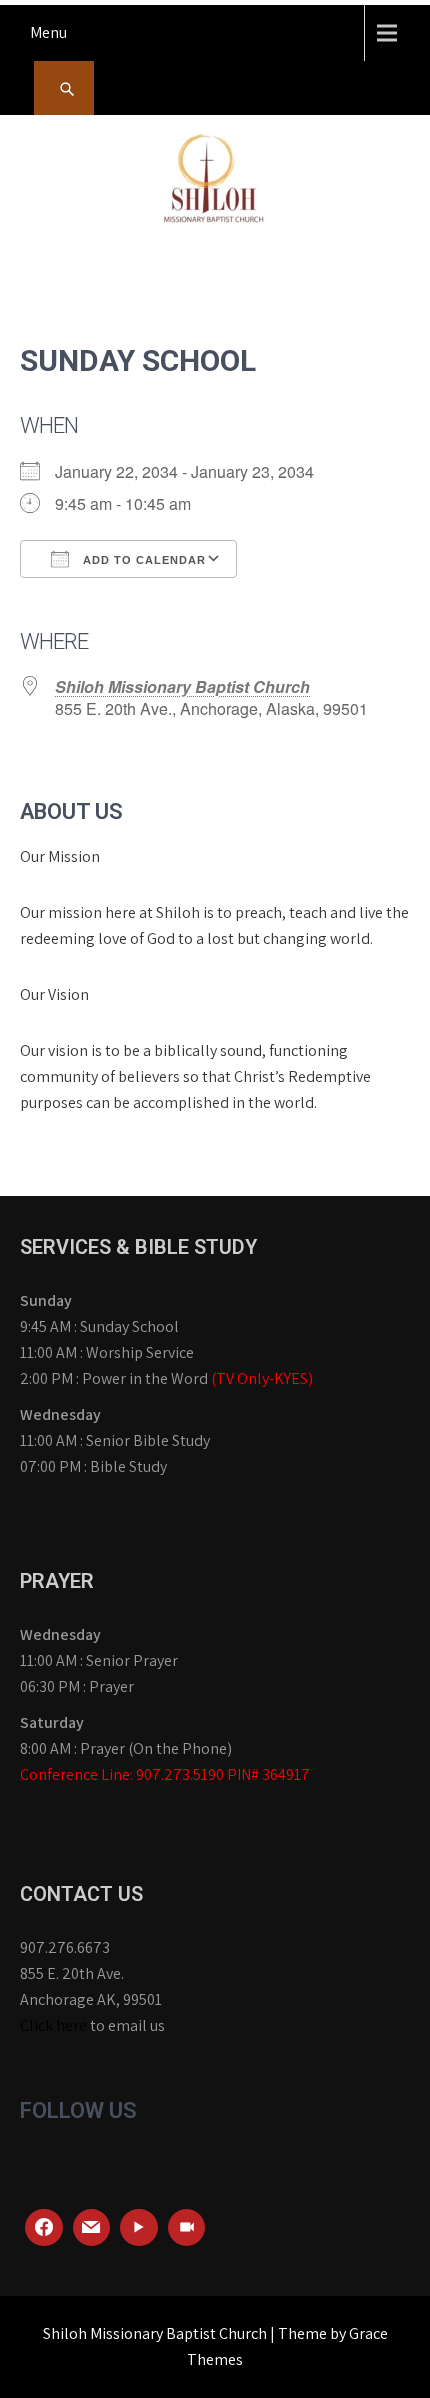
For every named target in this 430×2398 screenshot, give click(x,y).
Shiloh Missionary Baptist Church (182, 686)
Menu (48, 32)
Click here (53, 2025)
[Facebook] (44, 2228)
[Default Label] (92, 2228)
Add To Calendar (142, 560)
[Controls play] (139, 2228)
